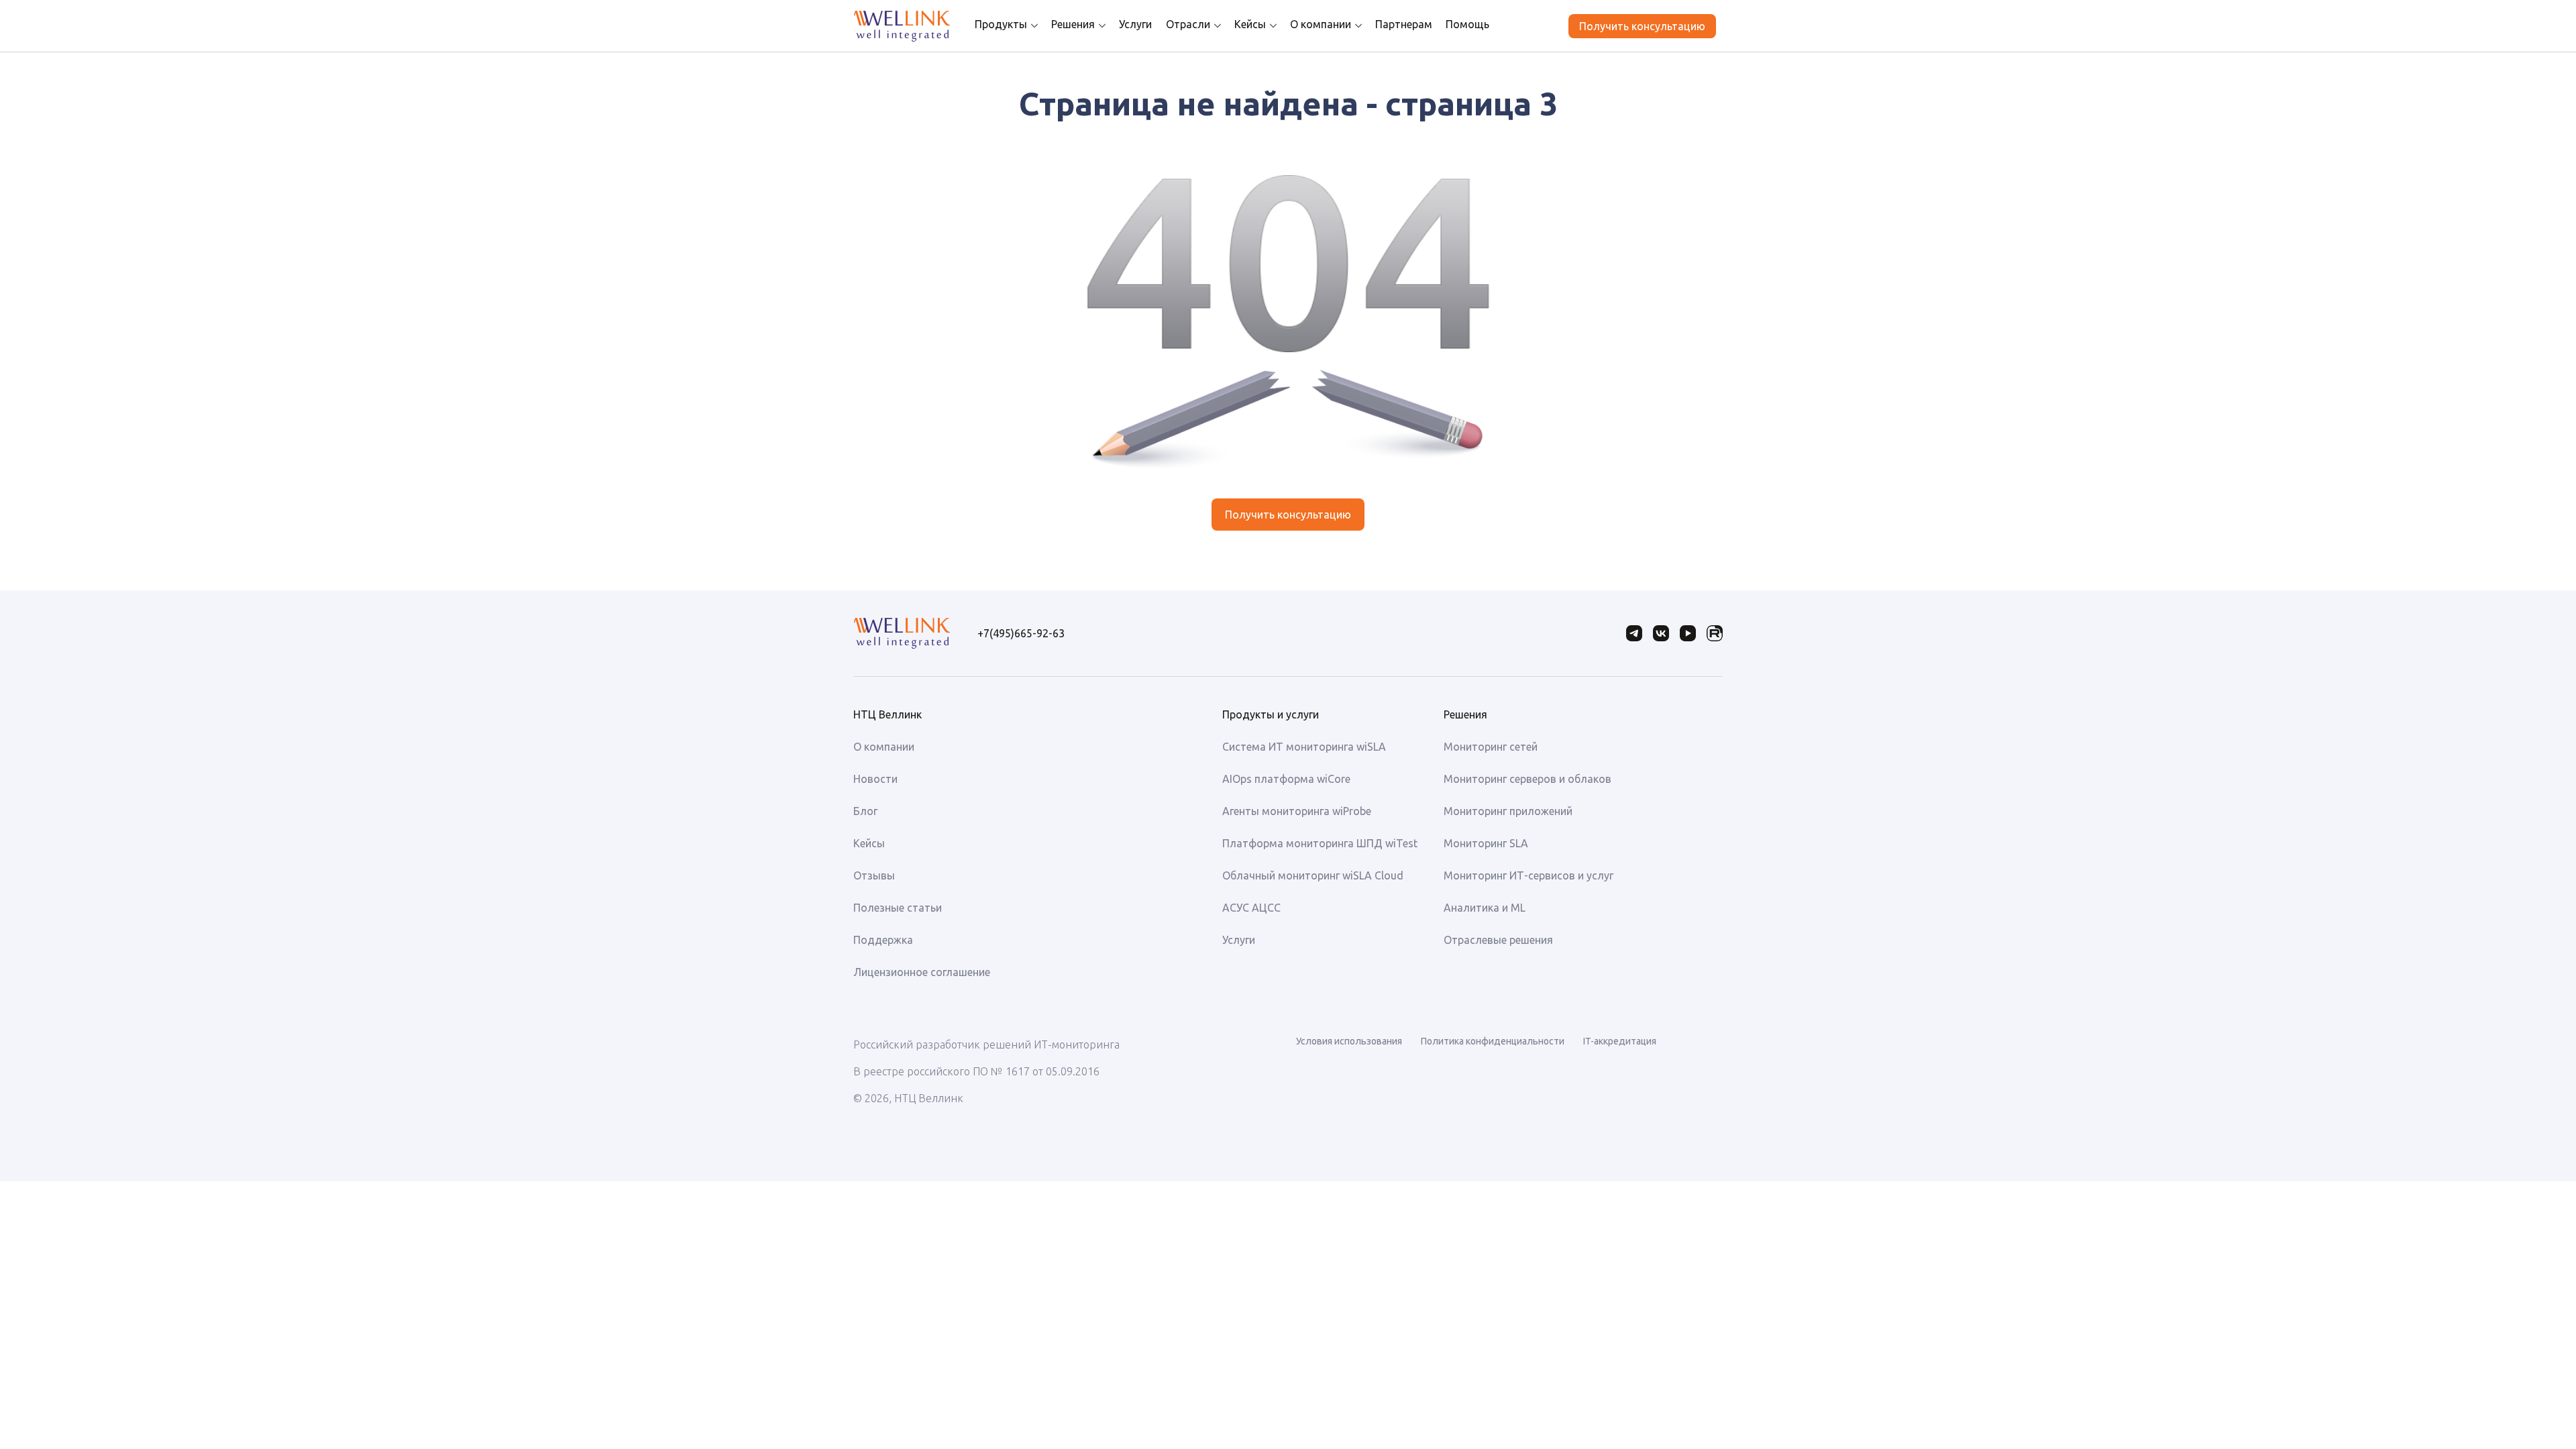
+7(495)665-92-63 (1021, 633)
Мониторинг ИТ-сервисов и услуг (1528, 875)
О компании (1321, 24)
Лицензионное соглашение (922, 972)
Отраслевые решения (1498, 940)
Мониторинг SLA (1486, 843)
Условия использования (1349, 1041)
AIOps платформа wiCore (1286, 779)
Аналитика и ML (1485, 908)
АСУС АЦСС (1251, 908)
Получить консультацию (1642, 26)
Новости (875, 779)
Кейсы (1250, 24)
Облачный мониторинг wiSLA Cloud (1313, 875)
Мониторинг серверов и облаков (1527, 779)
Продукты (1001, 24)
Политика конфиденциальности (1493, 1041)
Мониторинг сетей (1491, 747)
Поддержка (883, 940)
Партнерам (1404, 24)
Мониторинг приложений (1508, 811)
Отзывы (874, 875)
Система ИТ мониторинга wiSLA (1304, 747)
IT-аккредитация (1620, 1041)
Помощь (1467, 24)
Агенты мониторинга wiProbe (1297, 811)
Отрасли (1188, 24)
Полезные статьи (898, 908)
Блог (865, 811)
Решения (1073, 24)
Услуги (1135, 24)
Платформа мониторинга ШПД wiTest (1320, 843)
